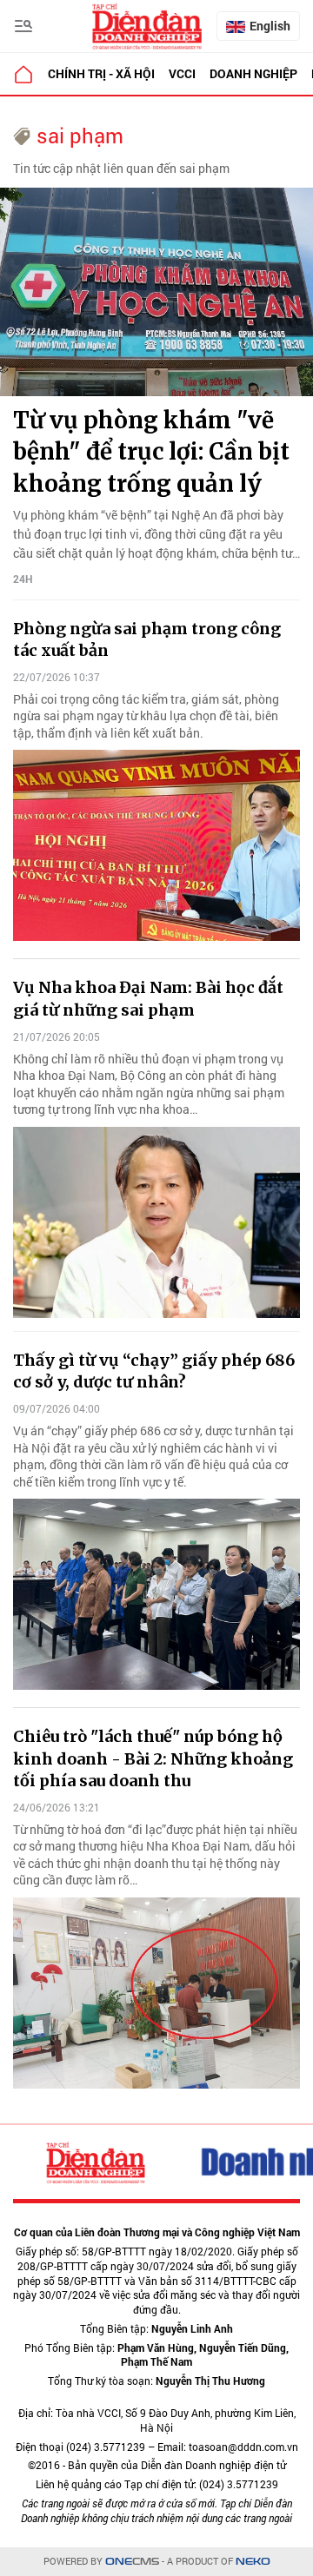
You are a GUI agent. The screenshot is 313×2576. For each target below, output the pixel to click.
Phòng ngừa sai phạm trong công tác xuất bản (147, 639)
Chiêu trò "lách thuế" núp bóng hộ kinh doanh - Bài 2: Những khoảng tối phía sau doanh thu (153, 1758)
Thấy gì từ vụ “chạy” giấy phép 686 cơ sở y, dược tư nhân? (154, 1371)
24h (23, 579)
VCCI (182, 73)
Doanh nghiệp (253, 73)
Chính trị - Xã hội (101, 73)
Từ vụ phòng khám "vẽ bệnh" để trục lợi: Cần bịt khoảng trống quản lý (151, 452)
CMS (132, 2562)
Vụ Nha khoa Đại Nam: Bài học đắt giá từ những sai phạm (148, 998)
